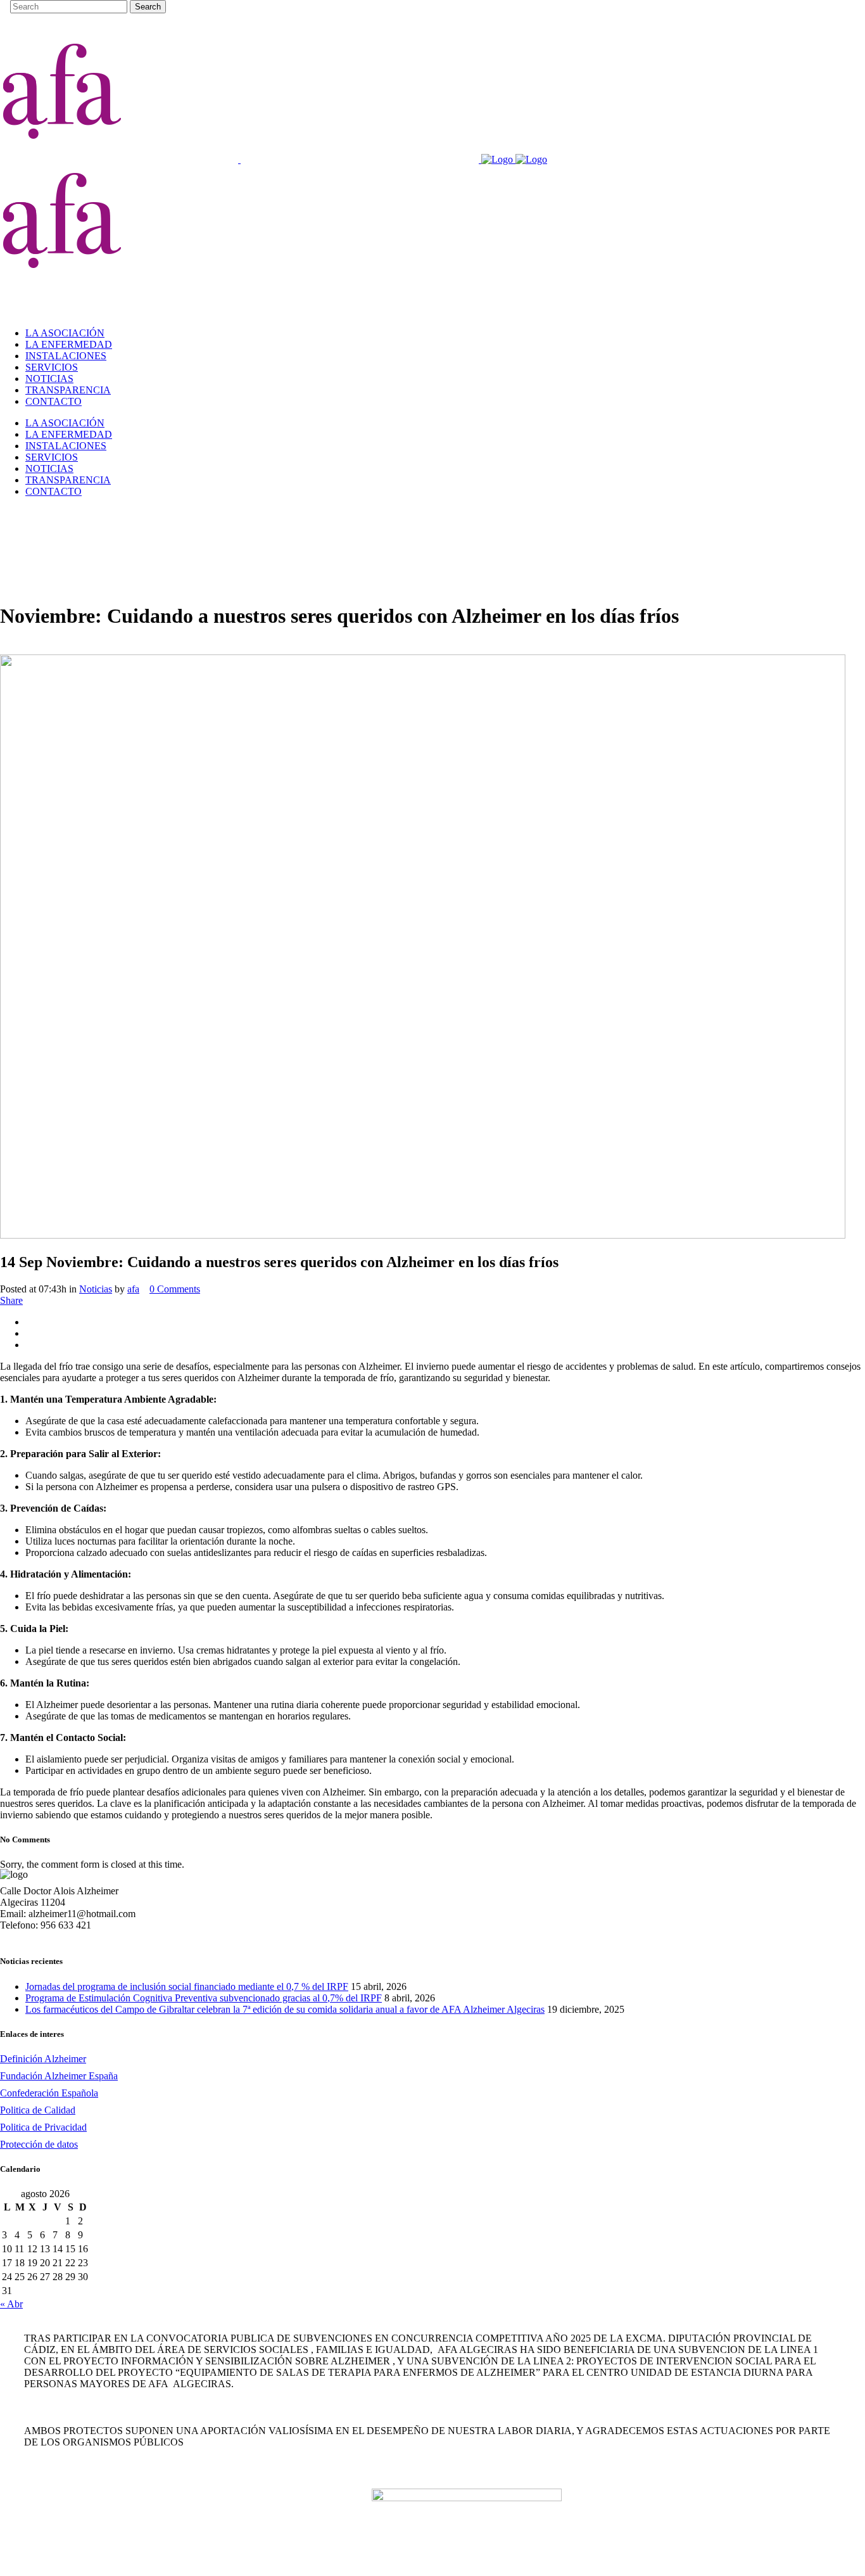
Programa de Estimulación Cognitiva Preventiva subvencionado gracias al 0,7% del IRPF (204, 1998)
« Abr (11, 2304)
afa (133, 1289)
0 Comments (175, 1289)
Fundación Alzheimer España (59, 2076)
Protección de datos (39, 2144)
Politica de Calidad (38, 2110)
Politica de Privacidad (43, 2127)
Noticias (96, 1289)
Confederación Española (49, 2093)
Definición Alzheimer (43, 2059)
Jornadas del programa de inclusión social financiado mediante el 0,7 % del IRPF (187, 1986)
